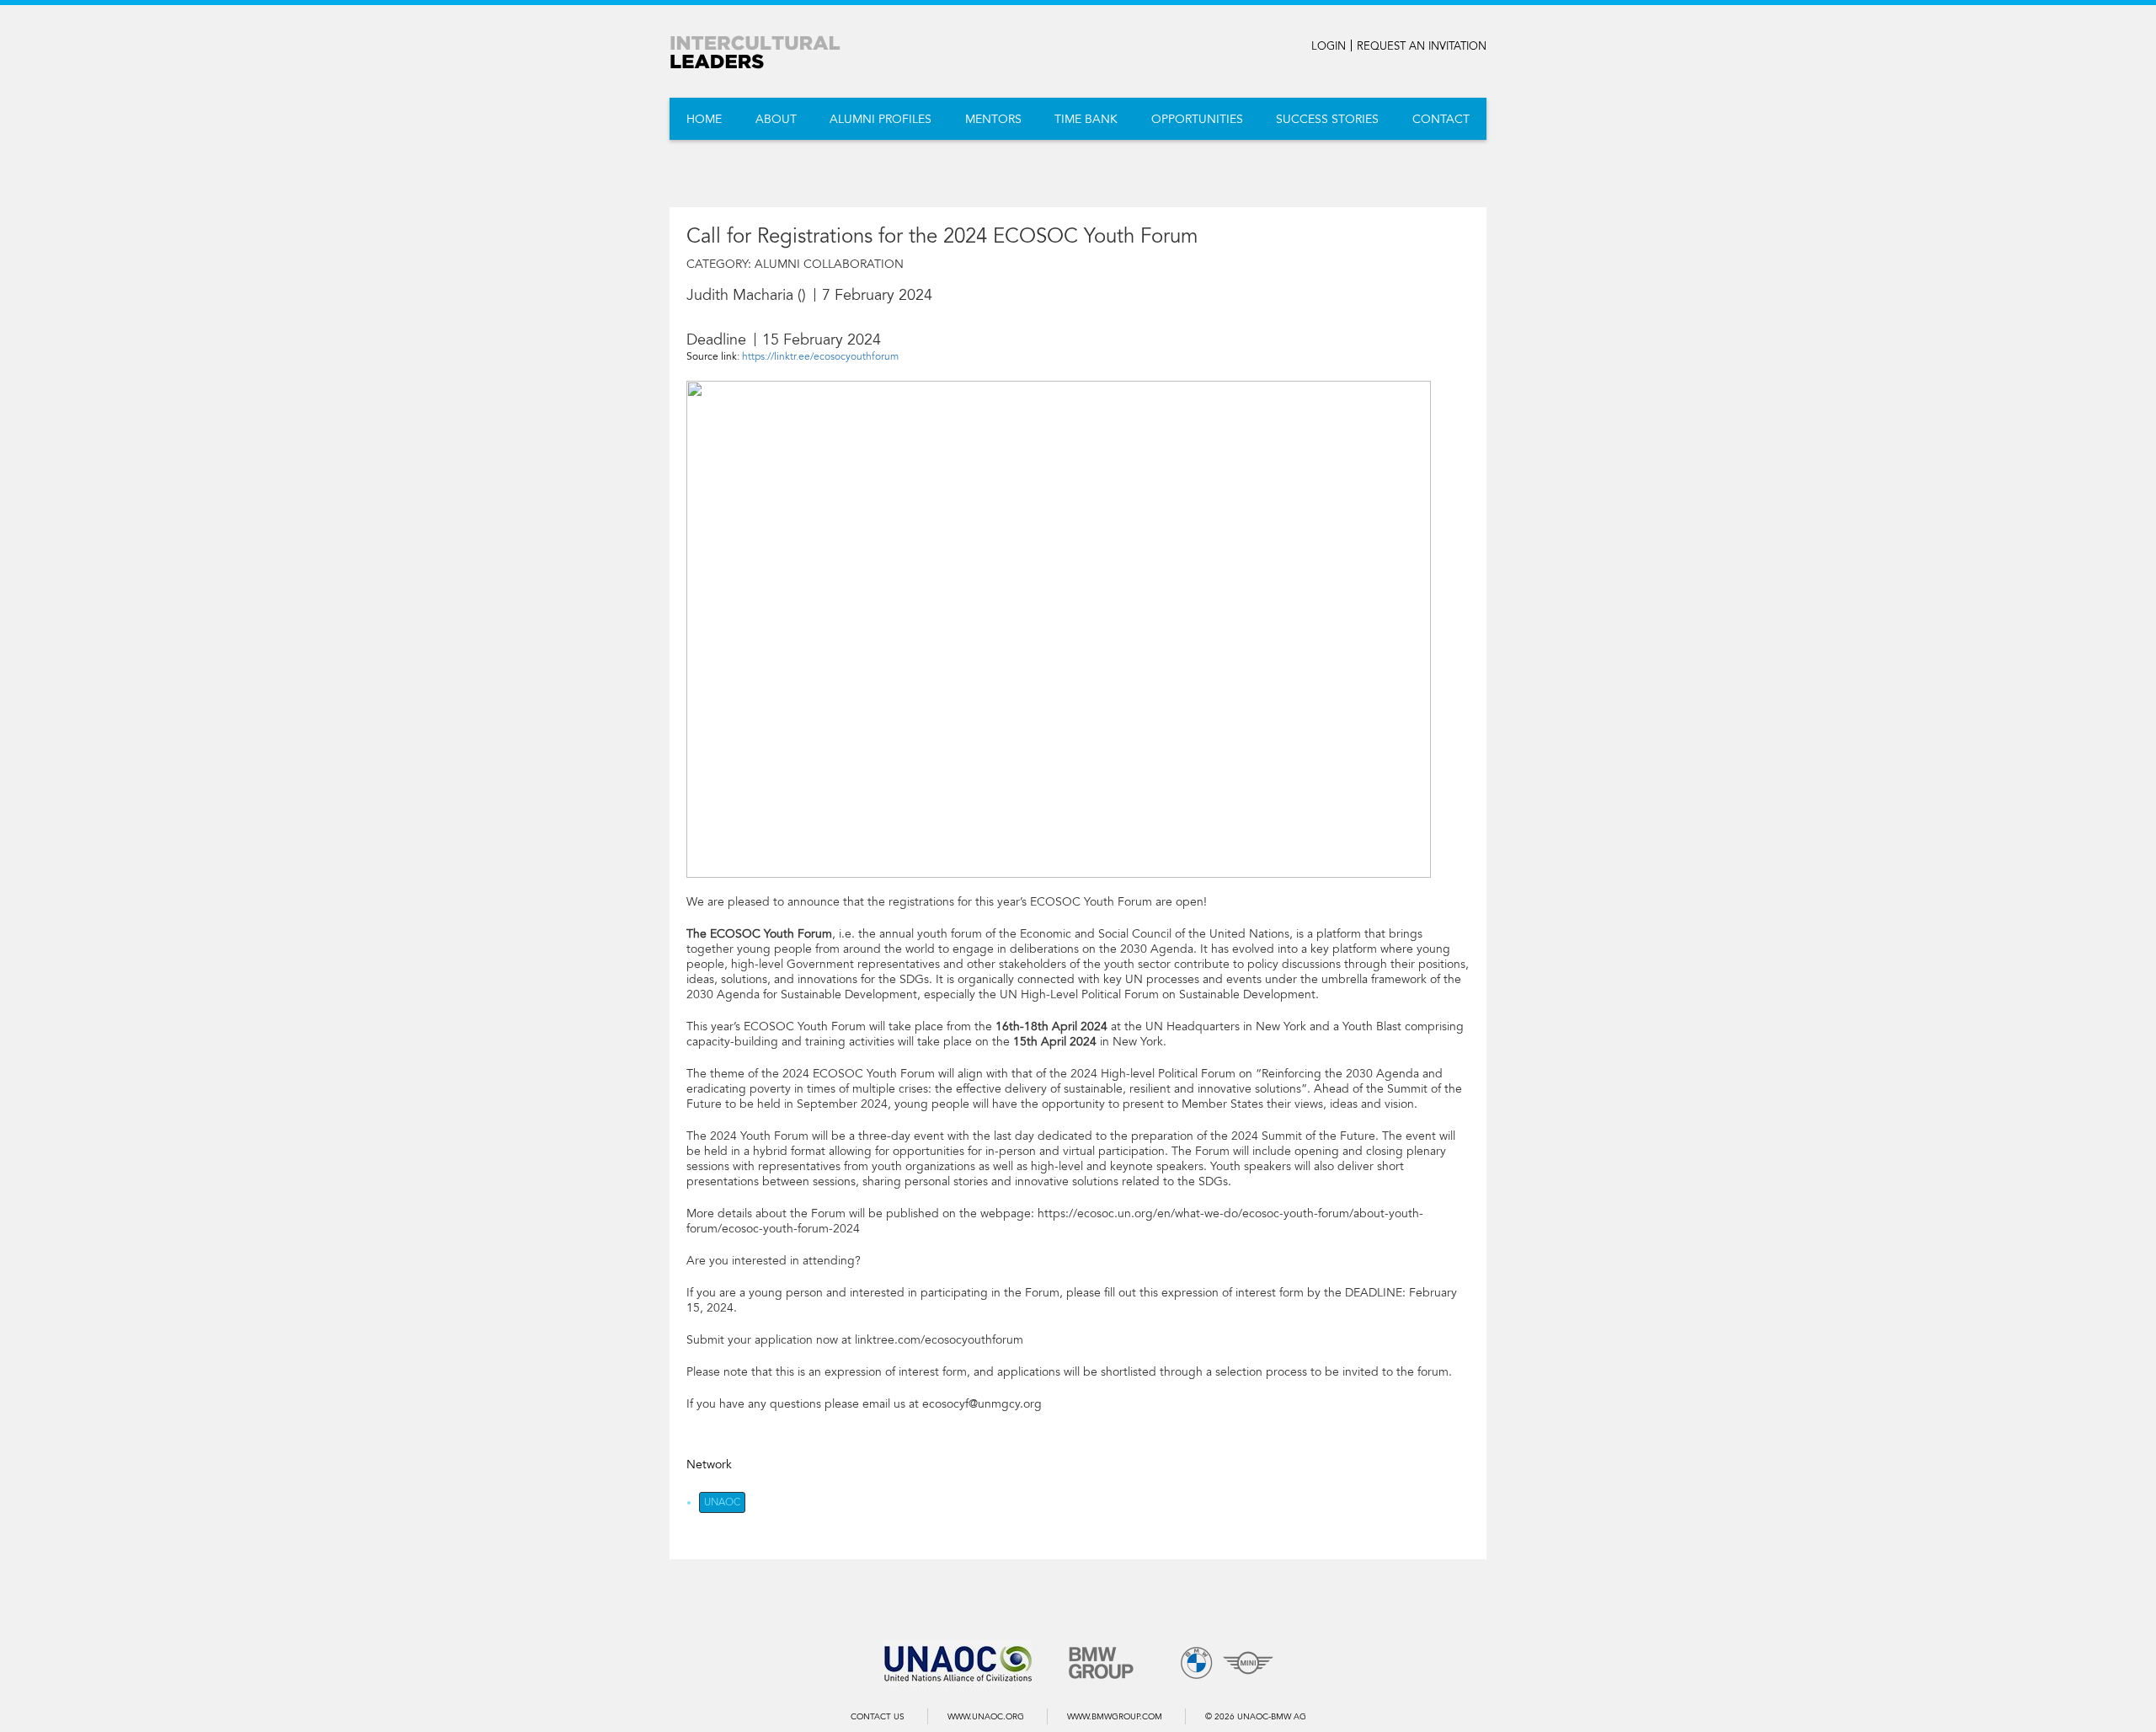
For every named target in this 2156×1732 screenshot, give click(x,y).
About (776, 119)
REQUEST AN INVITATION (1422, 46)
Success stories (1327, 119)
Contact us (878, 1717)
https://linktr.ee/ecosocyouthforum (820, 356)
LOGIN (1329, 46)
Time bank (1086, 119)
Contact (1441, 119)
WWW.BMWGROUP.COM (1115, 1717)
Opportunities (1197, 119)
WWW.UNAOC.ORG (986, 1717)
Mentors (993, 119)
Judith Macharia (740, 295)
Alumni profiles (881, 119)
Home (704, 119)
